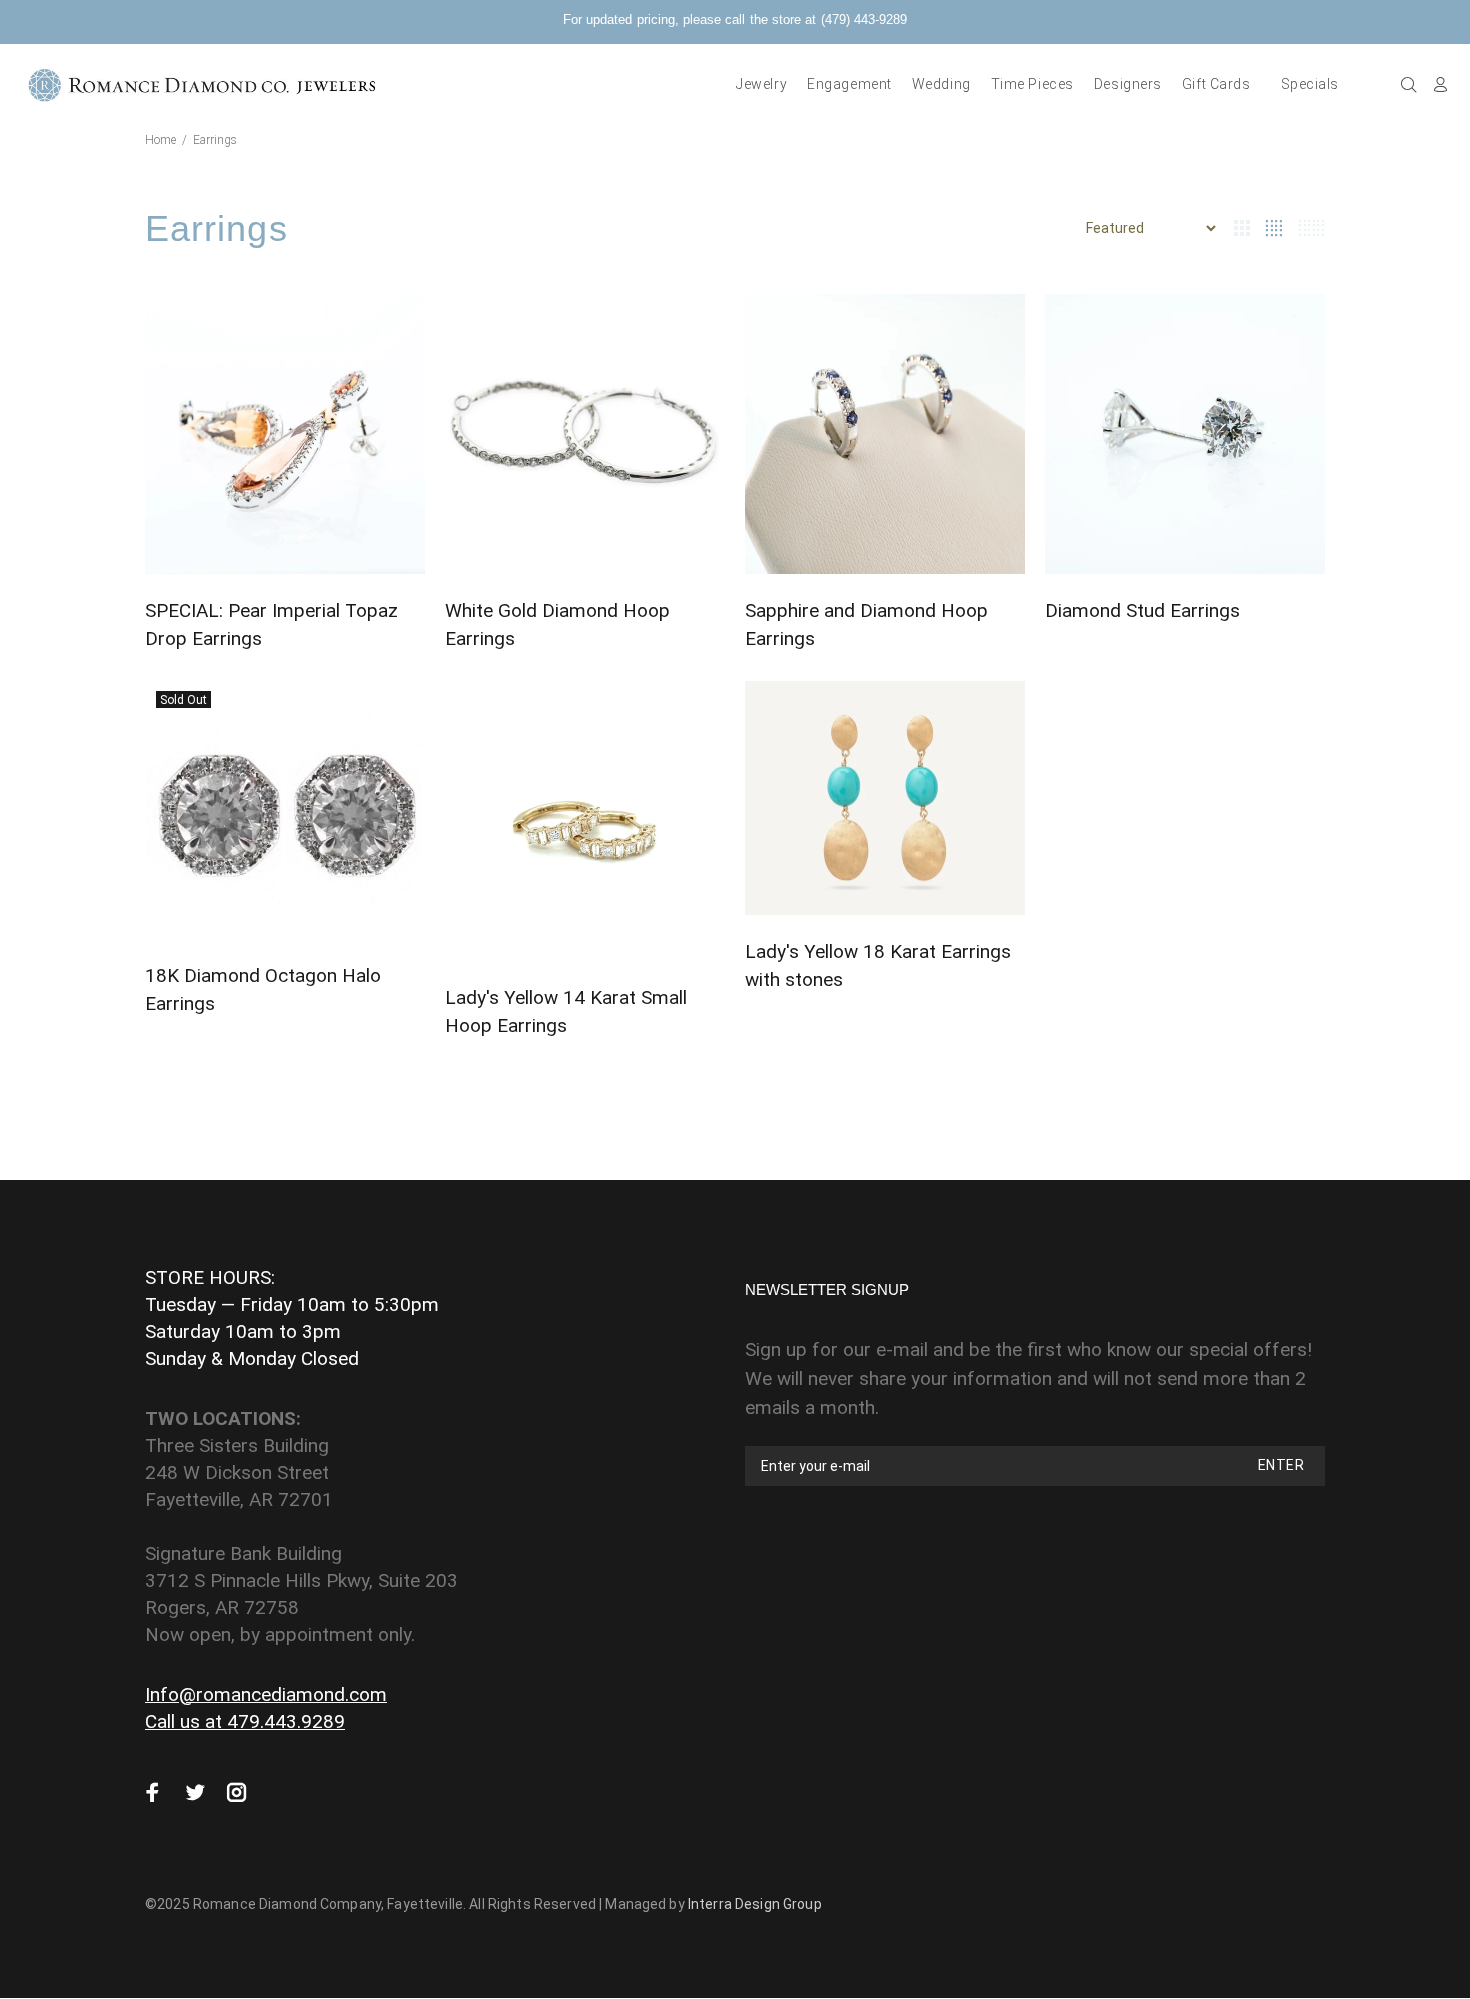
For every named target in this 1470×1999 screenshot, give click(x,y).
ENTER (1281, 1465)
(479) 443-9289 (864, 19)
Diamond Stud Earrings (1142, 610)
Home (160, 140)
